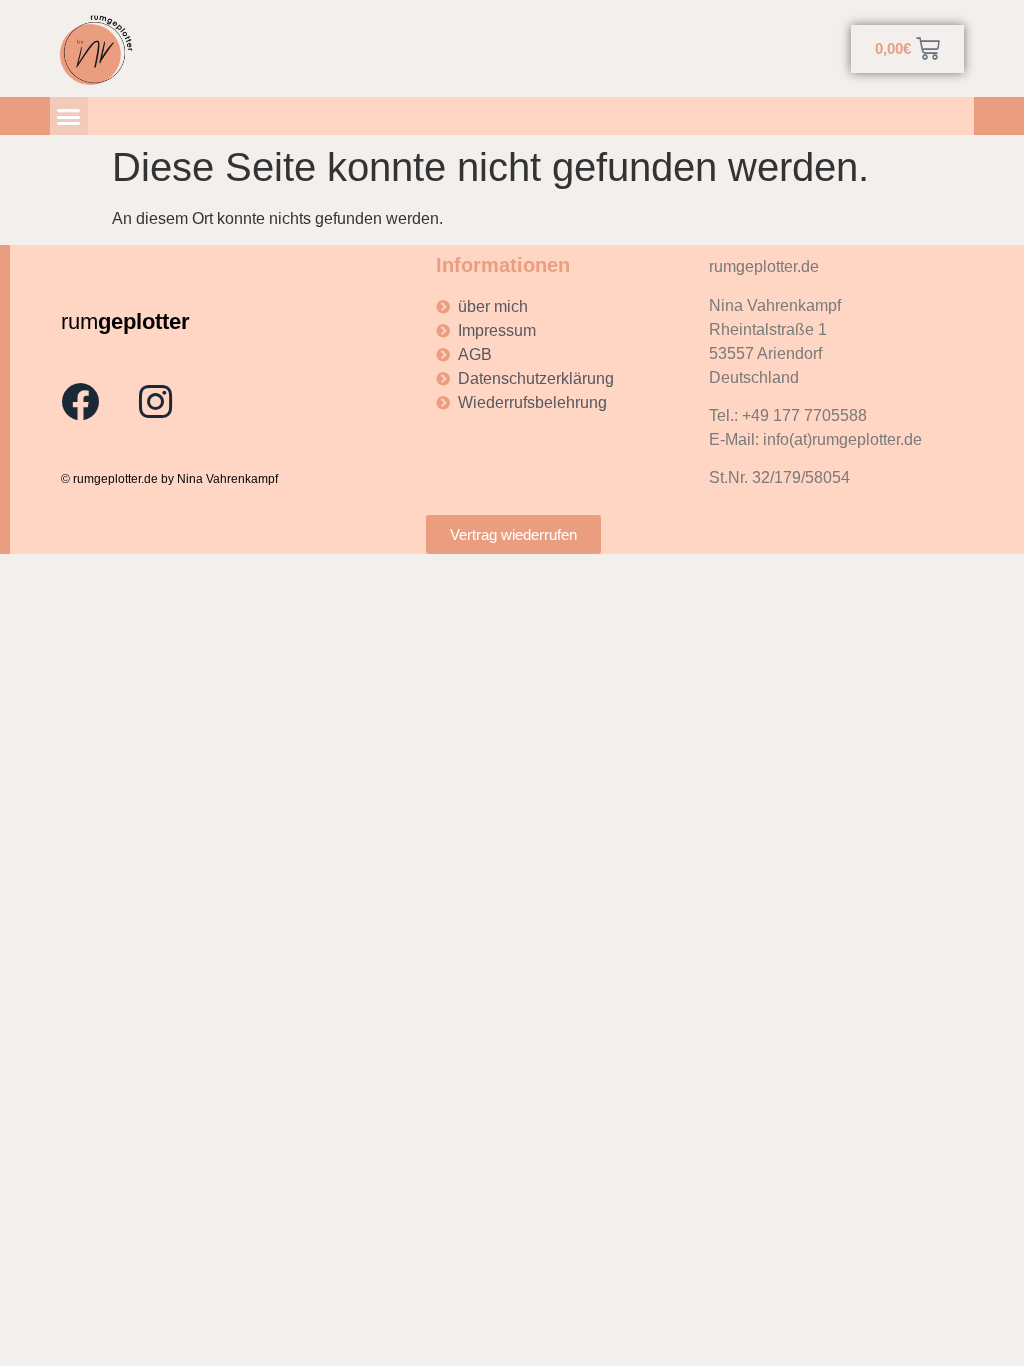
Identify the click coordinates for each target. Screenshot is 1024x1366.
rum (125, 321)
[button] (69, 116)
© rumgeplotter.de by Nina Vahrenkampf (169, 479)
